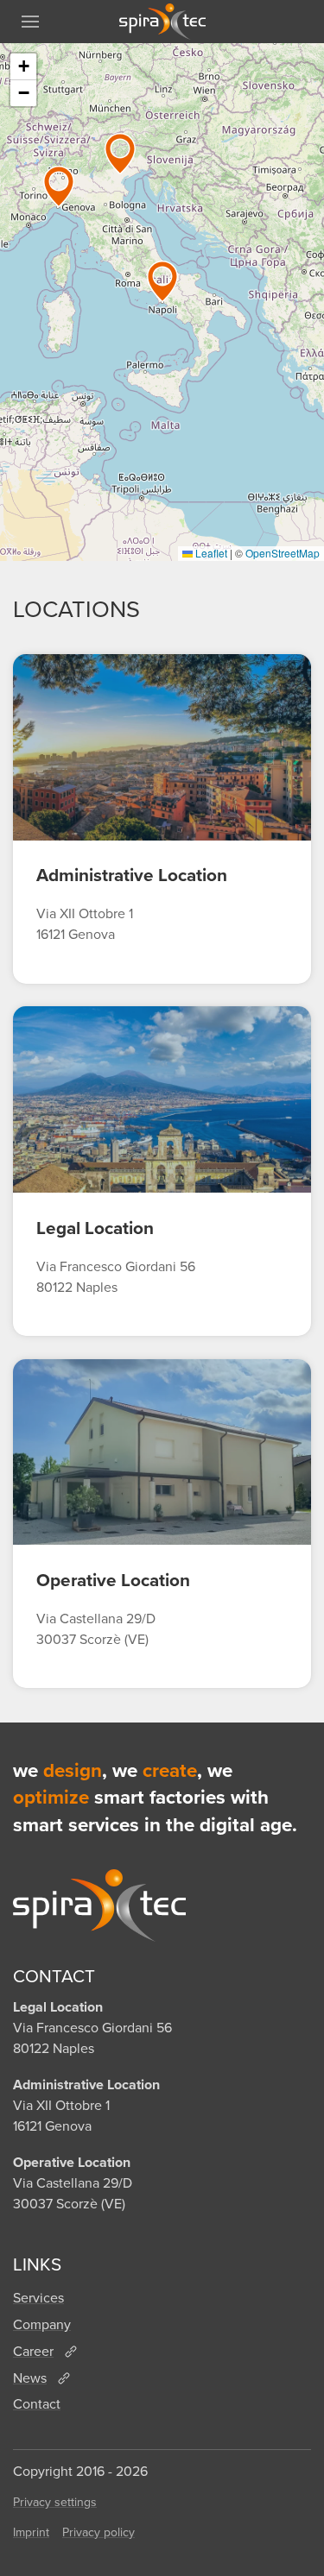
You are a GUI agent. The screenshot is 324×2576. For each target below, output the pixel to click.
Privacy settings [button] (55, 2502)
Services (38, 2298)
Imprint (31, 2532)
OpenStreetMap (283, 553)
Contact (37, 2404)
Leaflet (210, 553)
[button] (30, 22)
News (30, 2378)
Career (33, 2351)
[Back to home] (162, 22)
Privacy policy (98, 2532)
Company (42, 2324)
